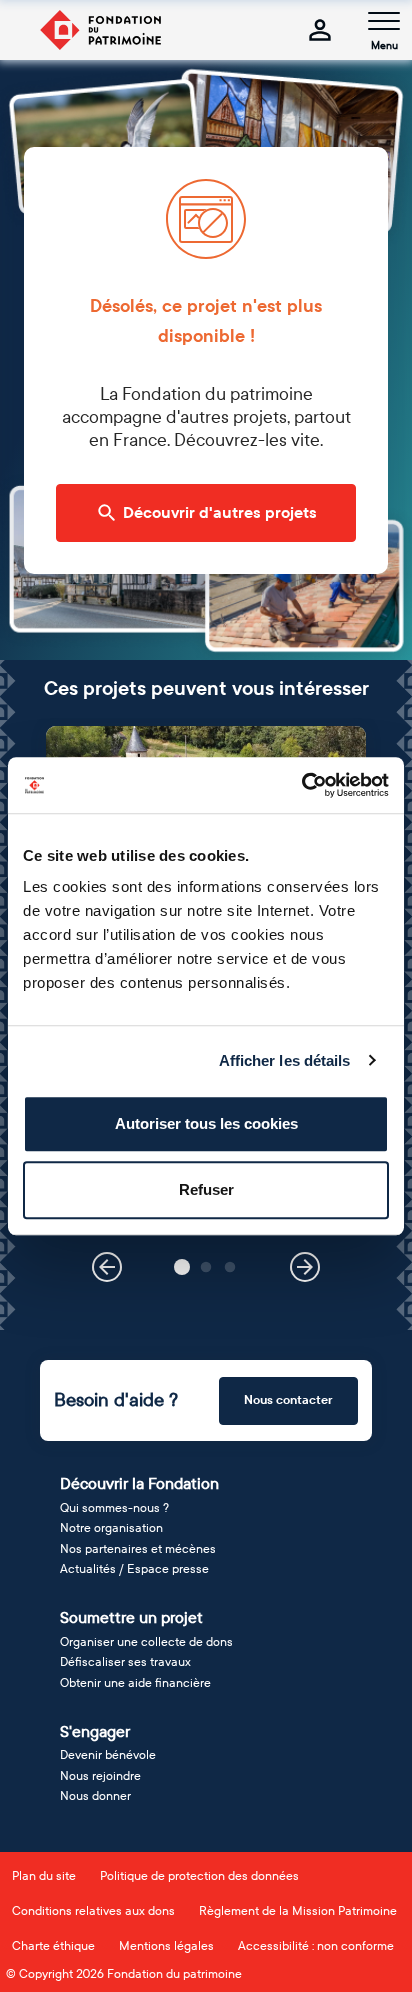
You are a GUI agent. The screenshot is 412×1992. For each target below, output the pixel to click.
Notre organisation (111, 1528)
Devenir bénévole (108, 1755)
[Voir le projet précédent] (107, 1267)
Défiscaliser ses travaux (125, 1662)
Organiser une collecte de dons (146, 1642)
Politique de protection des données (199, 1876)
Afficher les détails (285, 1060)
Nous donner (95, 1796)
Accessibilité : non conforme (316, 1946)
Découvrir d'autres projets (220, 513)
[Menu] (384, 21)
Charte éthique (53, 1946)
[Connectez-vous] (320, 30)
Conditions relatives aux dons (93, 1911)
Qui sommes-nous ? (114, 1508)
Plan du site (44, 1876)
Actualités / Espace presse (134, 1569)
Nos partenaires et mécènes (138, 1549)
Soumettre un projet (131, 1617)
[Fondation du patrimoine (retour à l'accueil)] (100, 30)
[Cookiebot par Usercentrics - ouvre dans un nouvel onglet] (301, 785)
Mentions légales (166, 1946)
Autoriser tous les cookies (206, 1123)
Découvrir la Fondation (139, 1483)
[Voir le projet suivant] (305, 1267)
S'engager (95, 1731)
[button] (182, 1267)
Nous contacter (288, 1400)
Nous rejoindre (100, 1776)
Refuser (206, 1189)
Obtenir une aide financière (135, 1683)
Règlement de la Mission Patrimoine (298, 1911)
